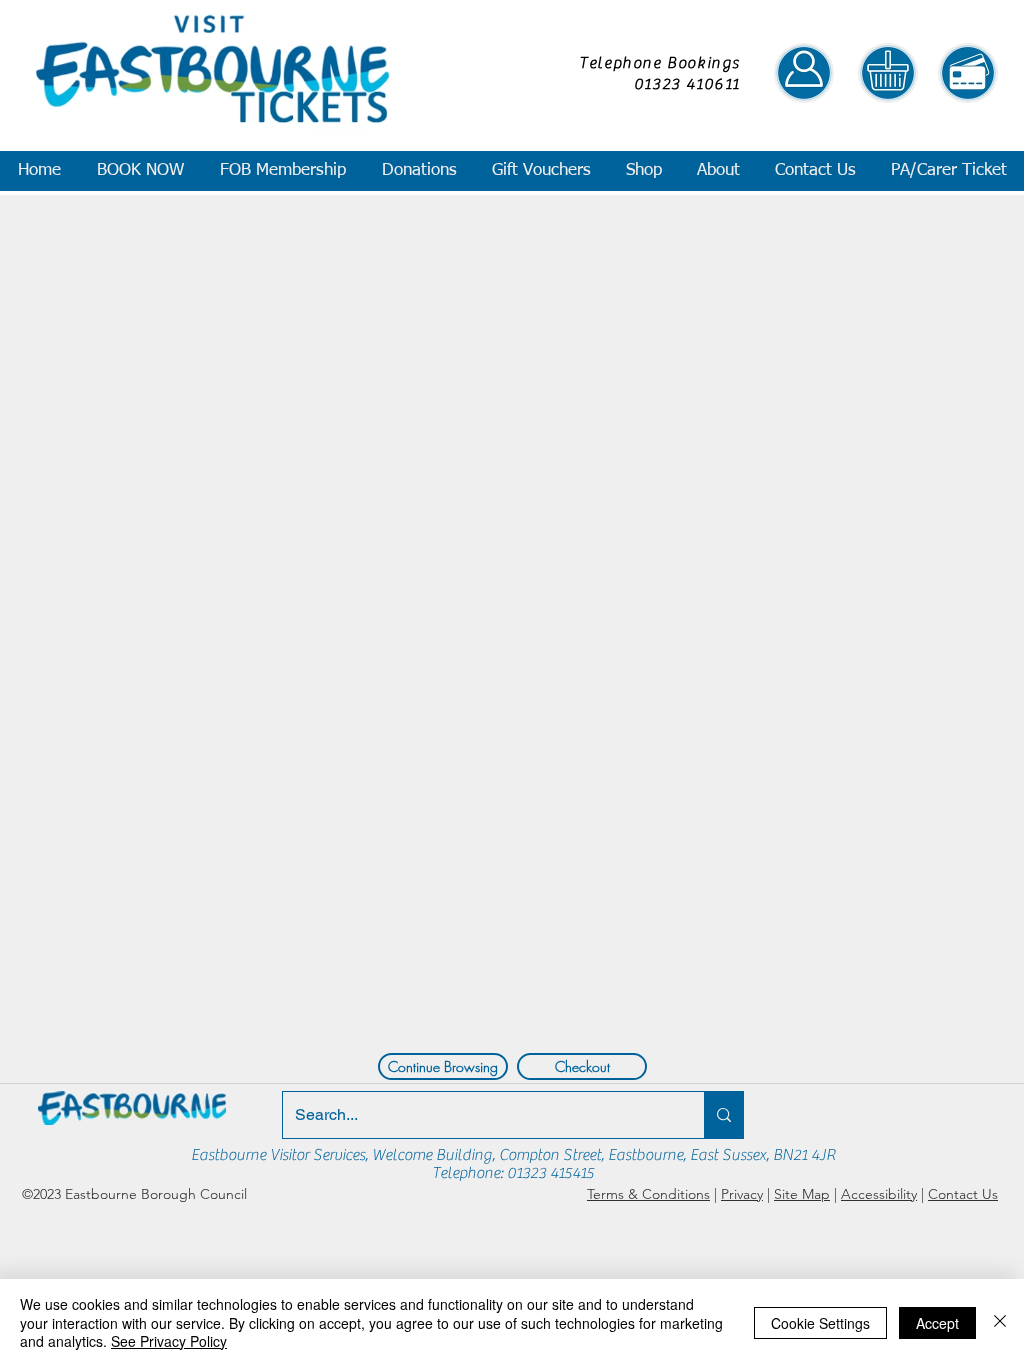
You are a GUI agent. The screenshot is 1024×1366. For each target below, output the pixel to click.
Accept (937, 1323)
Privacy (742, 1194)
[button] (139, 171)
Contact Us (963, 1194)
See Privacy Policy (169, 1341)
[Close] (1000, 1322)
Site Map (802, 1194)
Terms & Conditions (648, 1194)
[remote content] (510, 619)
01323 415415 (550, 1173)
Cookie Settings (820, 1323)
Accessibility (879, 1194)
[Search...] (723, 1115)
